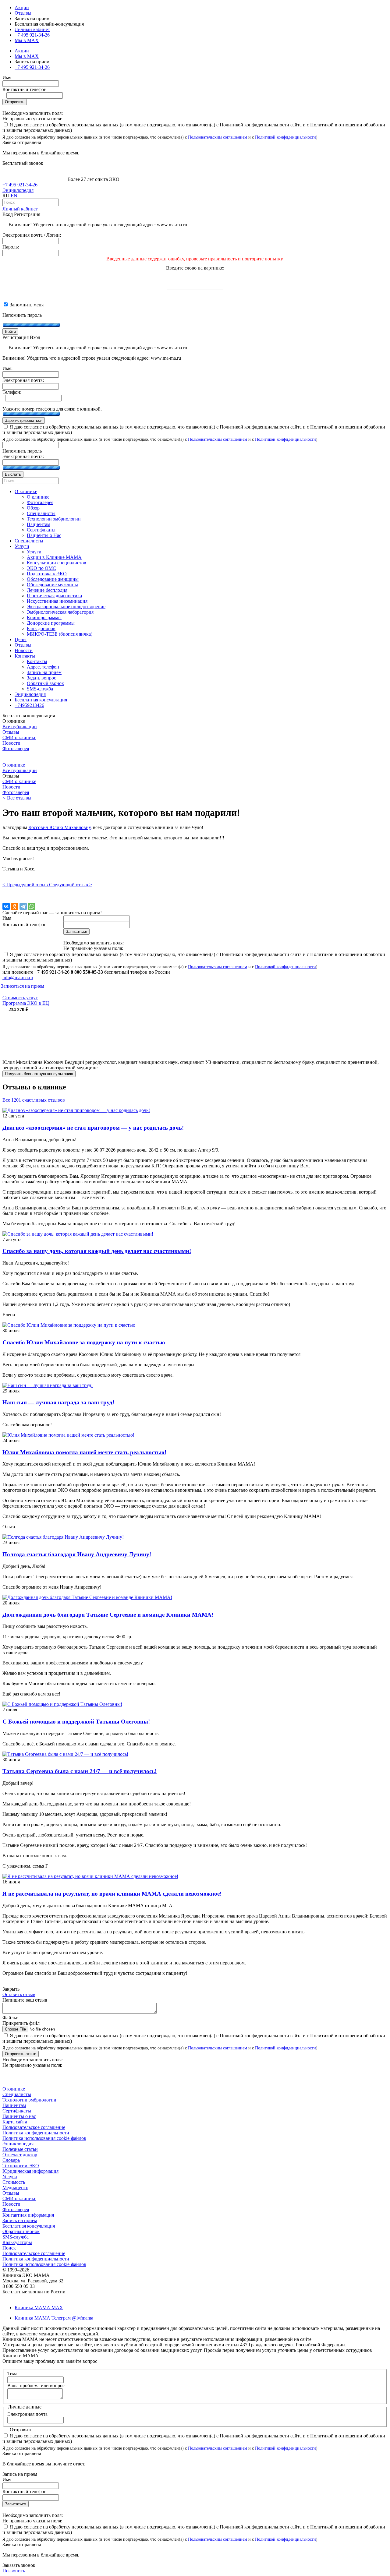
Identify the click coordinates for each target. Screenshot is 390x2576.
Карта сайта (15, 2122)
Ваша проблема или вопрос (36, 2385)
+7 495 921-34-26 (32, 35)
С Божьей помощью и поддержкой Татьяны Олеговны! (76, 1722)
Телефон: (12, 392)
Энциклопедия (18, 190)
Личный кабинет (20, 209)
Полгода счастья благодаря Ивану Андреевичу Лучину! (77, 1554)
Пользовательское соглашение (34, 2127)
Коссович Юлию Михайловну (59, 827)
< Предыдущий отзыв (26, 885)
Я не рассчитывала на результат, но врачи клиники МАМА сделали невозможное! (112, 1894)
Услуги (10, 2177)
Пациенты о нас (19, 2116)
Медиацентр (15, 2188)
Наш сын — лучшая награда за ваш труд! (58, 1402)
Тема (12, 2374)
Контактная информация (28, 2215)
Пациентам (14, 2105)
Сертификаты (17, 2111)
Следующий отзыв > (71, 885)
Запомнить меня (26, 305)
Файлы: (10, 2018)
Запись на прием (20, 2220)
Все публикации (20, 727)
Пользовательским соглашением (218, 137)
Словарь (11, 2160)
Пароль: (11, 247)
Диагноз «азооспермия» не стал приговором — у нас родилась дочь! (93, 1128)
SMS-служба (16, 2237)
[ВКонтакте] (6, 906)
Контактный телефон (25, 89)
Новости (11, 743)
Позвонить (14, 2571)
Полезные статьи (20, 2149)
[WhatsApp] (32, 906)
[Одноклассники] (15, 906)
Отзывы (23, 13)
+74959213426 (29, 705)
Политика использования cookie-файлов (44, 2138)
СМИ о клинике (19, 738)
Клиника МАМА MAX (39, 2308)
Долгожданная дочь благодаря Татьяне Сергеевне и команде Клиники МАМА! (108, 1615)
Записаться (16, 2504)
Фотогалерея (16, 748)
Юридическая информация (30, 2171)
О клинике (14, 765)
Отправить (15, 102)
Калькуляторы (17, 2242)
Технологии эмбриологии (29, 2100)
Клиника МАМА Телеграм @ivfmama (54, 2318)
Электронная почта (27, 2414)
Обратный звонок (21, 2231)
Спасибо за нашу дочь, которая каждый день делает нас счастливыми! (97, 1251)
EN (14, 196)
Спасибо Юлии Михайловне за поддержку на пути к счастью (84, 1342)
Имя (7, 78)
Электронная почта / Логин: (32, 235)
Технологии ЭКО (21, 2166)
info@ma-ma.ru (18, 977)
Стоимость (14, 2182)
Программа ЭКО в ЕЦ (26, 1003)
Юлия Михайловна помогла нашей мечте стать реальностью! (84, 1452)
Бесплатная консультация (29, 2226)
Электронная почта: (23, 380)
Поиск (9, 2248)
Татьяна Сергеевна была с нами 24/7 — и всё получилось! (80, 1771)
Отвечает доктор (20, 2155)
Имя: (7, 368)
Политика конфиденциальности (36, 2133)
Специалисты (17, 2094)
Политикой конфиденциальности (285, 137)
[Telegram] (23, 906)
